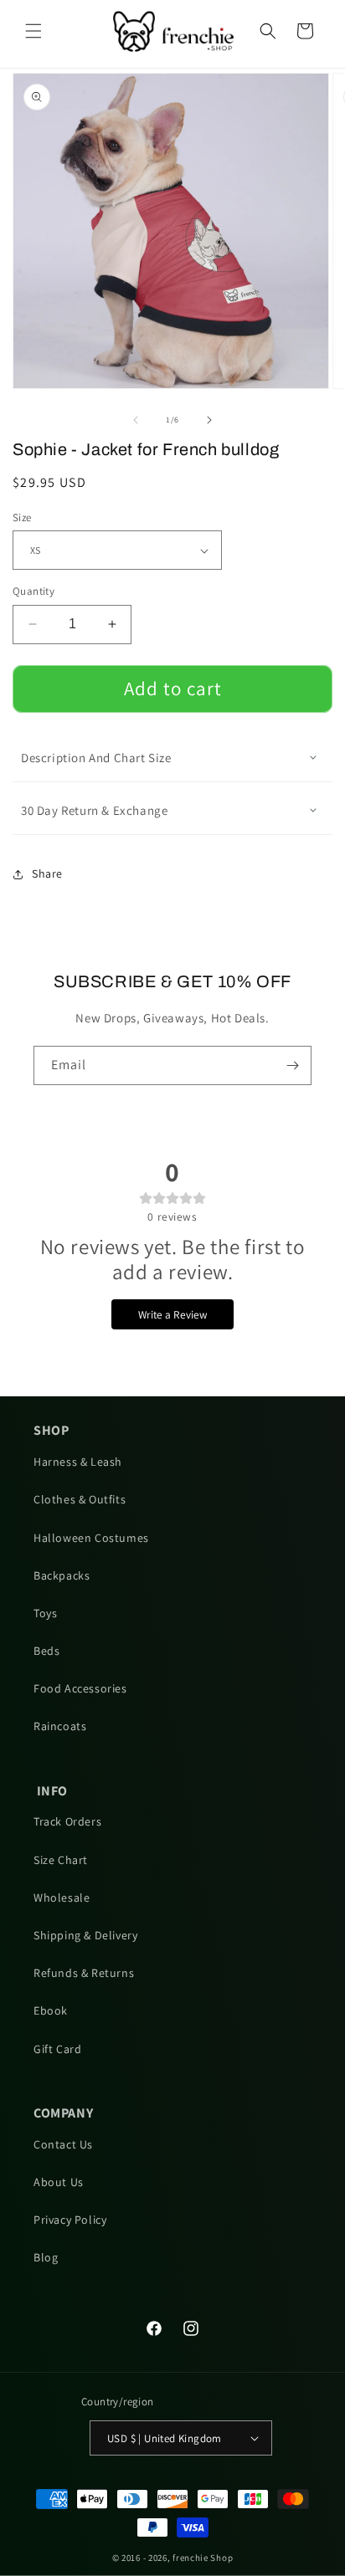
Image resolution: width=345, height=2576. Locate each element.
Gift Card (57, 2049)
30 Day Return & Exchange (94, 810)
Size (22, 517)
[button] (33, 31)
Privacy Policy (70, 2220)
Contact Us (63, 2144)
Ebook (51, 2010)
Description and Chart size (96, 758)
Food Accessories (80, 1688)
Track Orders (67, 1821)
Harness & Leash (78, 1462)
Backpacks (62, 1575)
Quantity (33, 591)
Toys (45, 1613)
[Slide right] (209, 420)
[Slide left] (136, 420)
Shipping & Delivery (85, 1935)
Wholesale (62, 1897)
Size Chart (61, 1860)
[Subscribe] (292, 1065)
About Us (59, 2182)
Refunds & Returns (84, 1973)
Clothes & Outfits (80, 1499)
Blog (46, 2257)
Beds (46, 1651)
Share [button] (47, 873)
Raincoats (60, 1726)
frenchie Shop (203, 2558)
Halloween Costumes (91, 1538)
